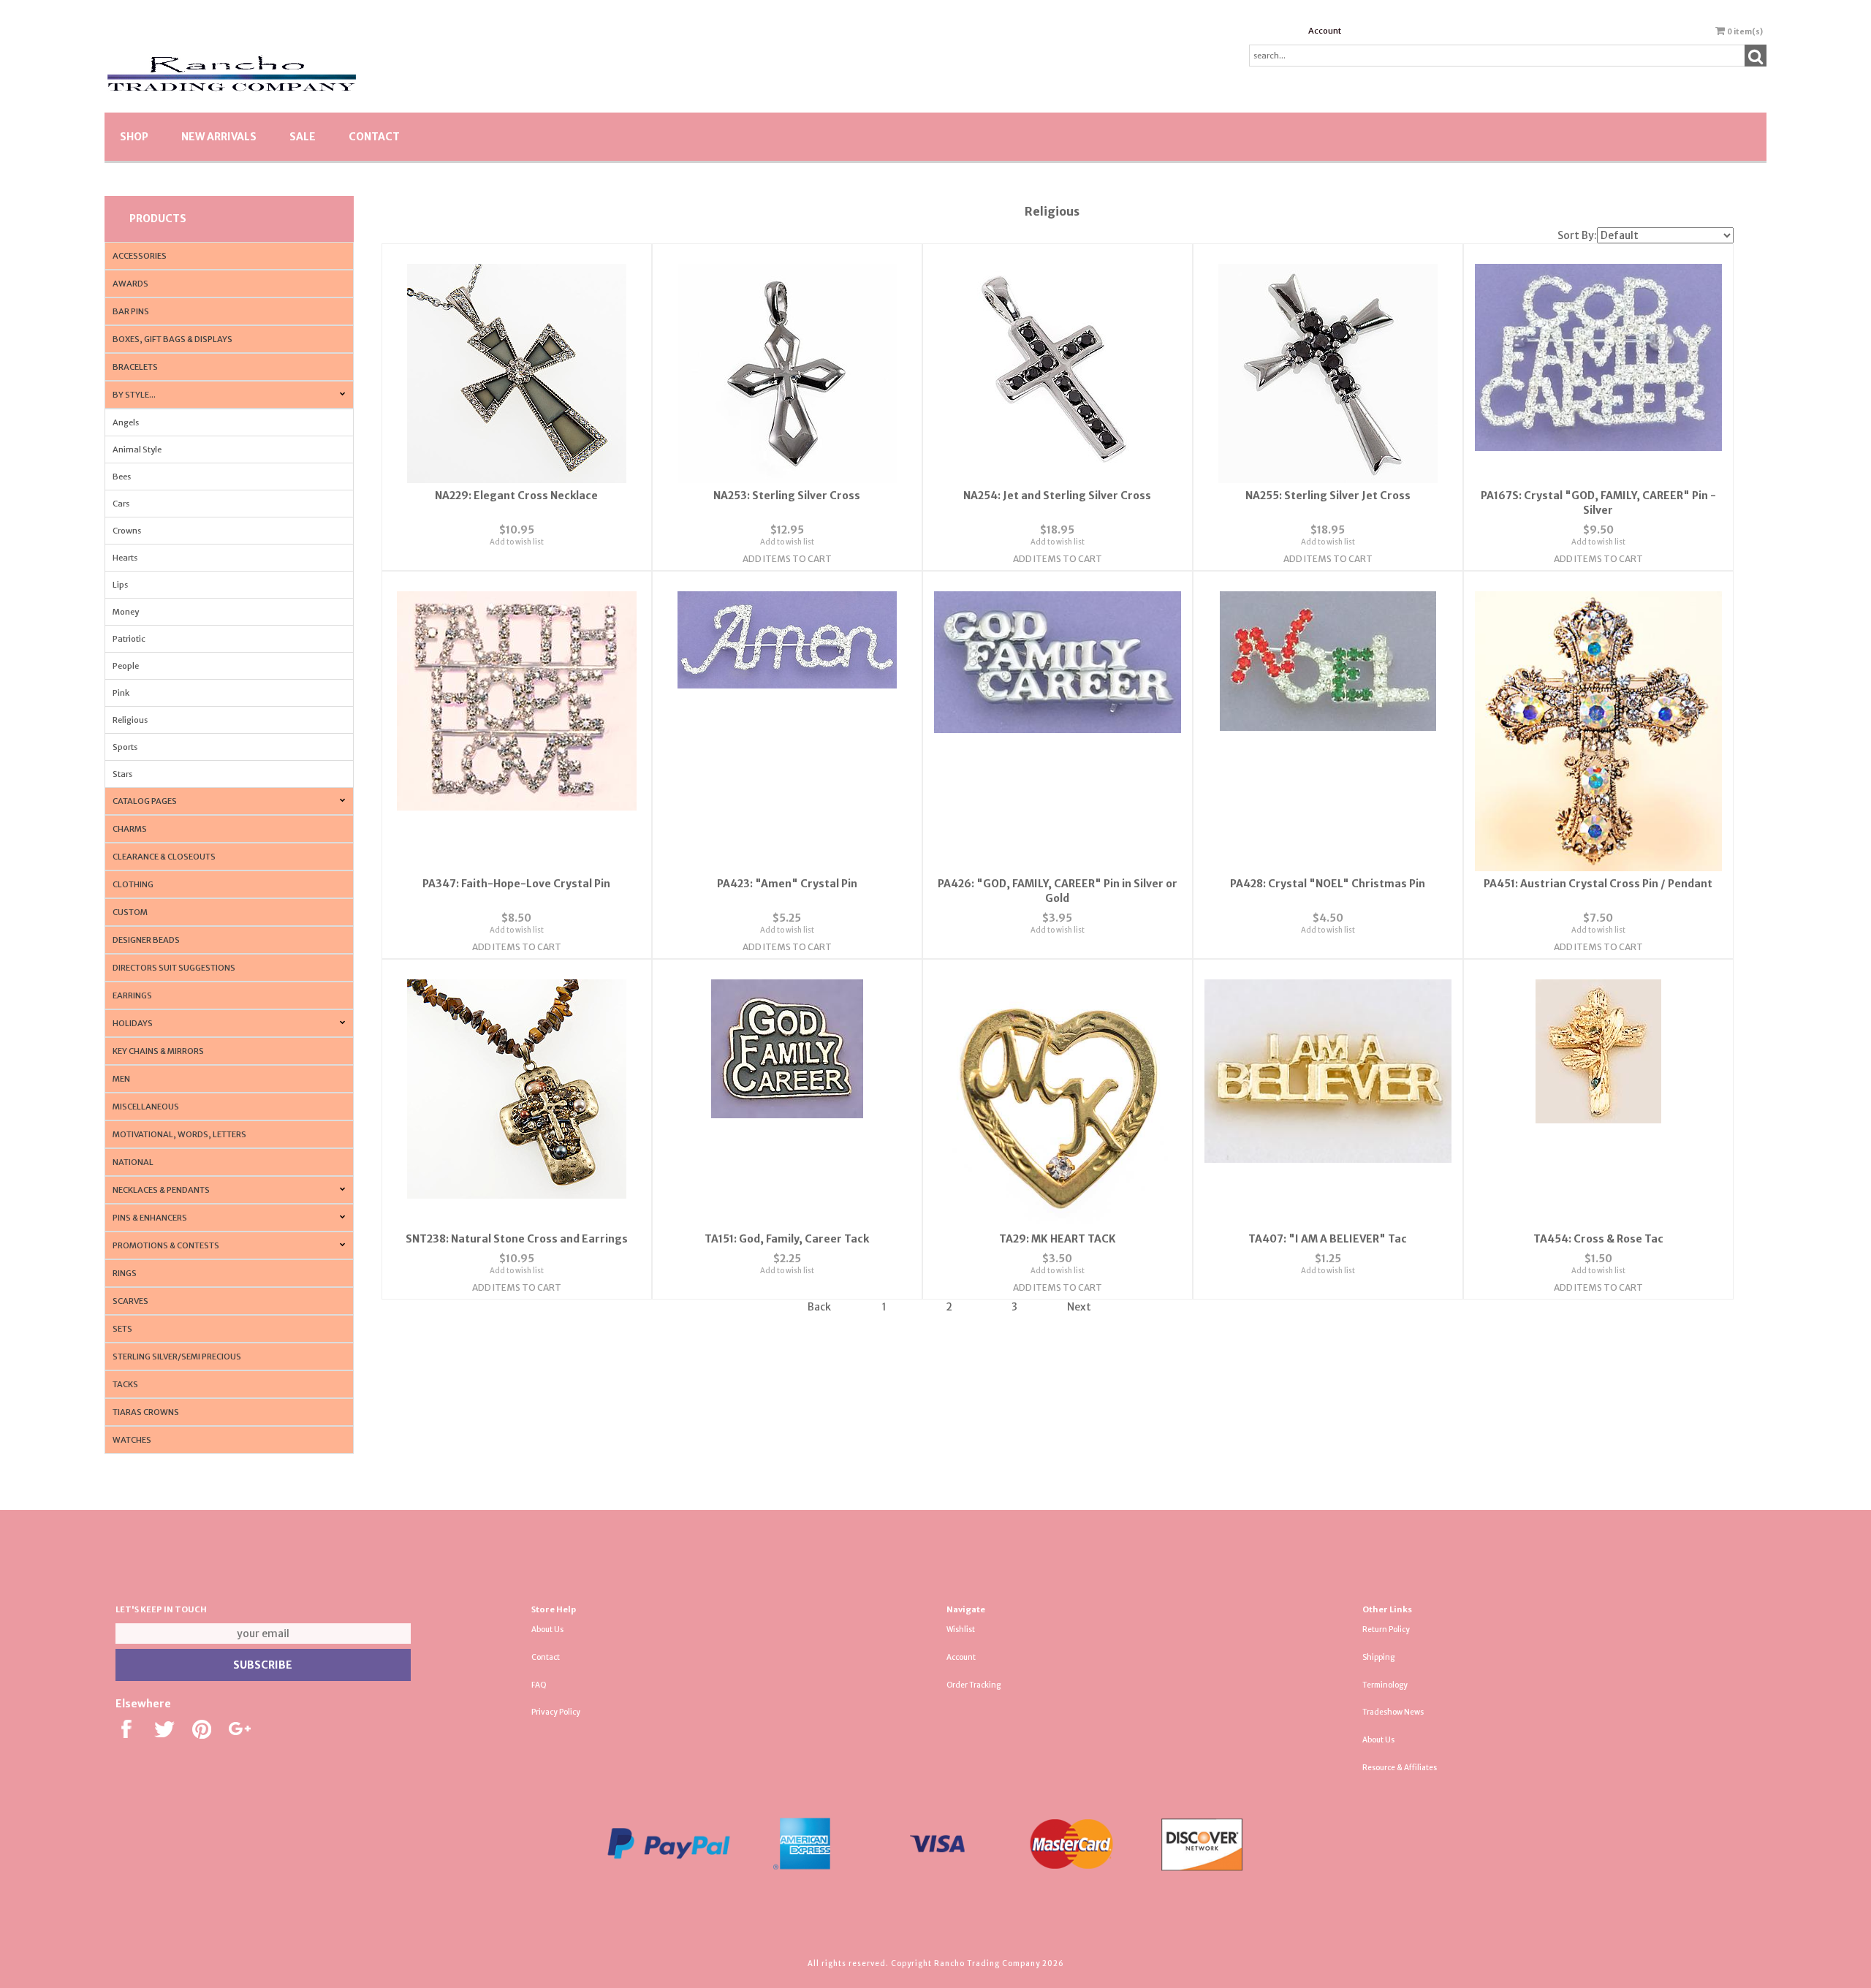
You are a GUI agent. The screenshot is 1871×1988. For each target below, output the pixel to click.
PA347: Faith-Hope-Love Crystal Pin (516, 884)
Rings (125, 1273)
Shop (134, 137)
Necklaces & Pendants (161, 1190)
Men (121, 1079)
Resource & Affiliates (1400, 1768)
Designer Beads (146, 940)
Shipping (1378, 1657)
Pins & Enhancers (150, 1218)
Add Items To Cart (787, 559)
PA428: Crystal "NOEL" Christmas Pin (1328, 884)
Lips (120, 585)
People (126, 666)
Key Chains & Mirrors (158, 1051)
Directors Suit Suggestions (174, 968)
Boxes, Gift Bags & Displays (172, 339)
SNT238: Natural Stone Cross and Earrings (517, 1239)
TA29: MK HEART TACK (1058, 1239)
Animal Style (137, 449)
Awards (130, 284)
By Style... (134, 395)
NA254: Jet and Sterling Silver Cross (1057, 496)
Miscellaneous (146, 1107)
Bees (122, 477)
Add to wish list (517, 542)
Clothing (133, 884)
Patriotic (129, 639)
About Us (547, 1630)
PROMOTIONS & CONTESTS (166, 1245)
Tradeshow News (1393, 1712)
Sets (122, 1329)
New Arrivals (219, 137)
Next (1079, 1307)
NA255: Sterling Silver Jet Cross (1328, 496)
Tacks (125, 1384)
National (133, 1162)
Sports (125, 747)
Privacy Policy (556, 1712)
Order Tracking (974, 1685)
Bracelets (135, 367)
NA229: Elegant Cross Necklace (516, 496)
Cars (121, 504)
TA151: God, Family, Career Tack (787, 1239)
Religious (130, 720)
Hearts (125, 558)
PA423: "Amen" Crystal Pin (787, 884)
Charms (130, 829)
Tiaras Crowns (146, 1412)
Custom (130, 912)
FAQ (539, 1685)
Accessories (140, 256)
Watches (132, 1440)
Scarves (130, 1301)
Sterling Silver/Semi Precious (177, 1357)
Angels (126, 422)
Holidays (133, 1023)
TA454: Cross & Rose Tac (1598, 1239)
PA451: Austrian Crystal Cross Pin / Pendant (1598, 884)
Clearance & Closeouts (164, 857)
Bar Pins (131, 311)
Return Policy (1386, 1630)
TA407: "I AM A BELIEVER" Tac (1328, 1239)
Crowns (127, 531)
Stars (122, 774)
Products (158, 219)
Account (1325, 31)
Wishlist (961, 1630)
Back (819, 1307)
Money (126, 612)
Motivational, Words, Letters (179, 1134)
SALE (303, 137)
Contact (374, 137)
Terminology (1385, 1685)
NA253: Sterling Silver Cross (787, 496)
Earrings (132, 995)
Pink (121, 693)
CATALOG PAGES (145, 801)
